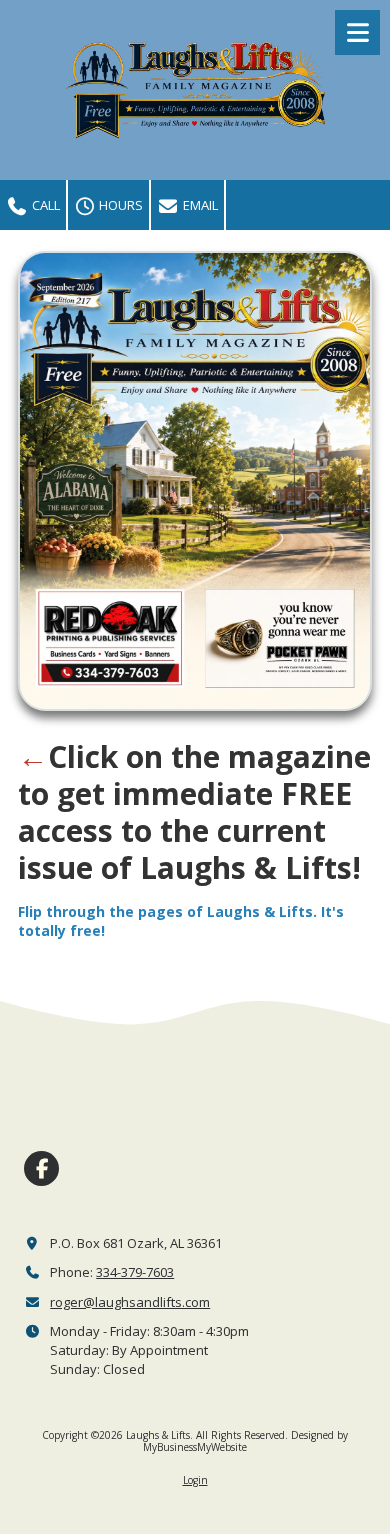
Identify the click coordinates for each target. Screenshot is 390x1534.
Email (199, 205)
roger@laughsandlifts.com (130, 1302)
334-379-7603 (135, 1272)
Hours (119, 205)
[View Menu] (357, 32)
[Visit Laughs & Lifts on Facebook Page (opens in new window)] (41, 1168)
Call (44, 205)
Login (195, 1480)
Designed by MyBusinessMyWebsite (245, 1441)
